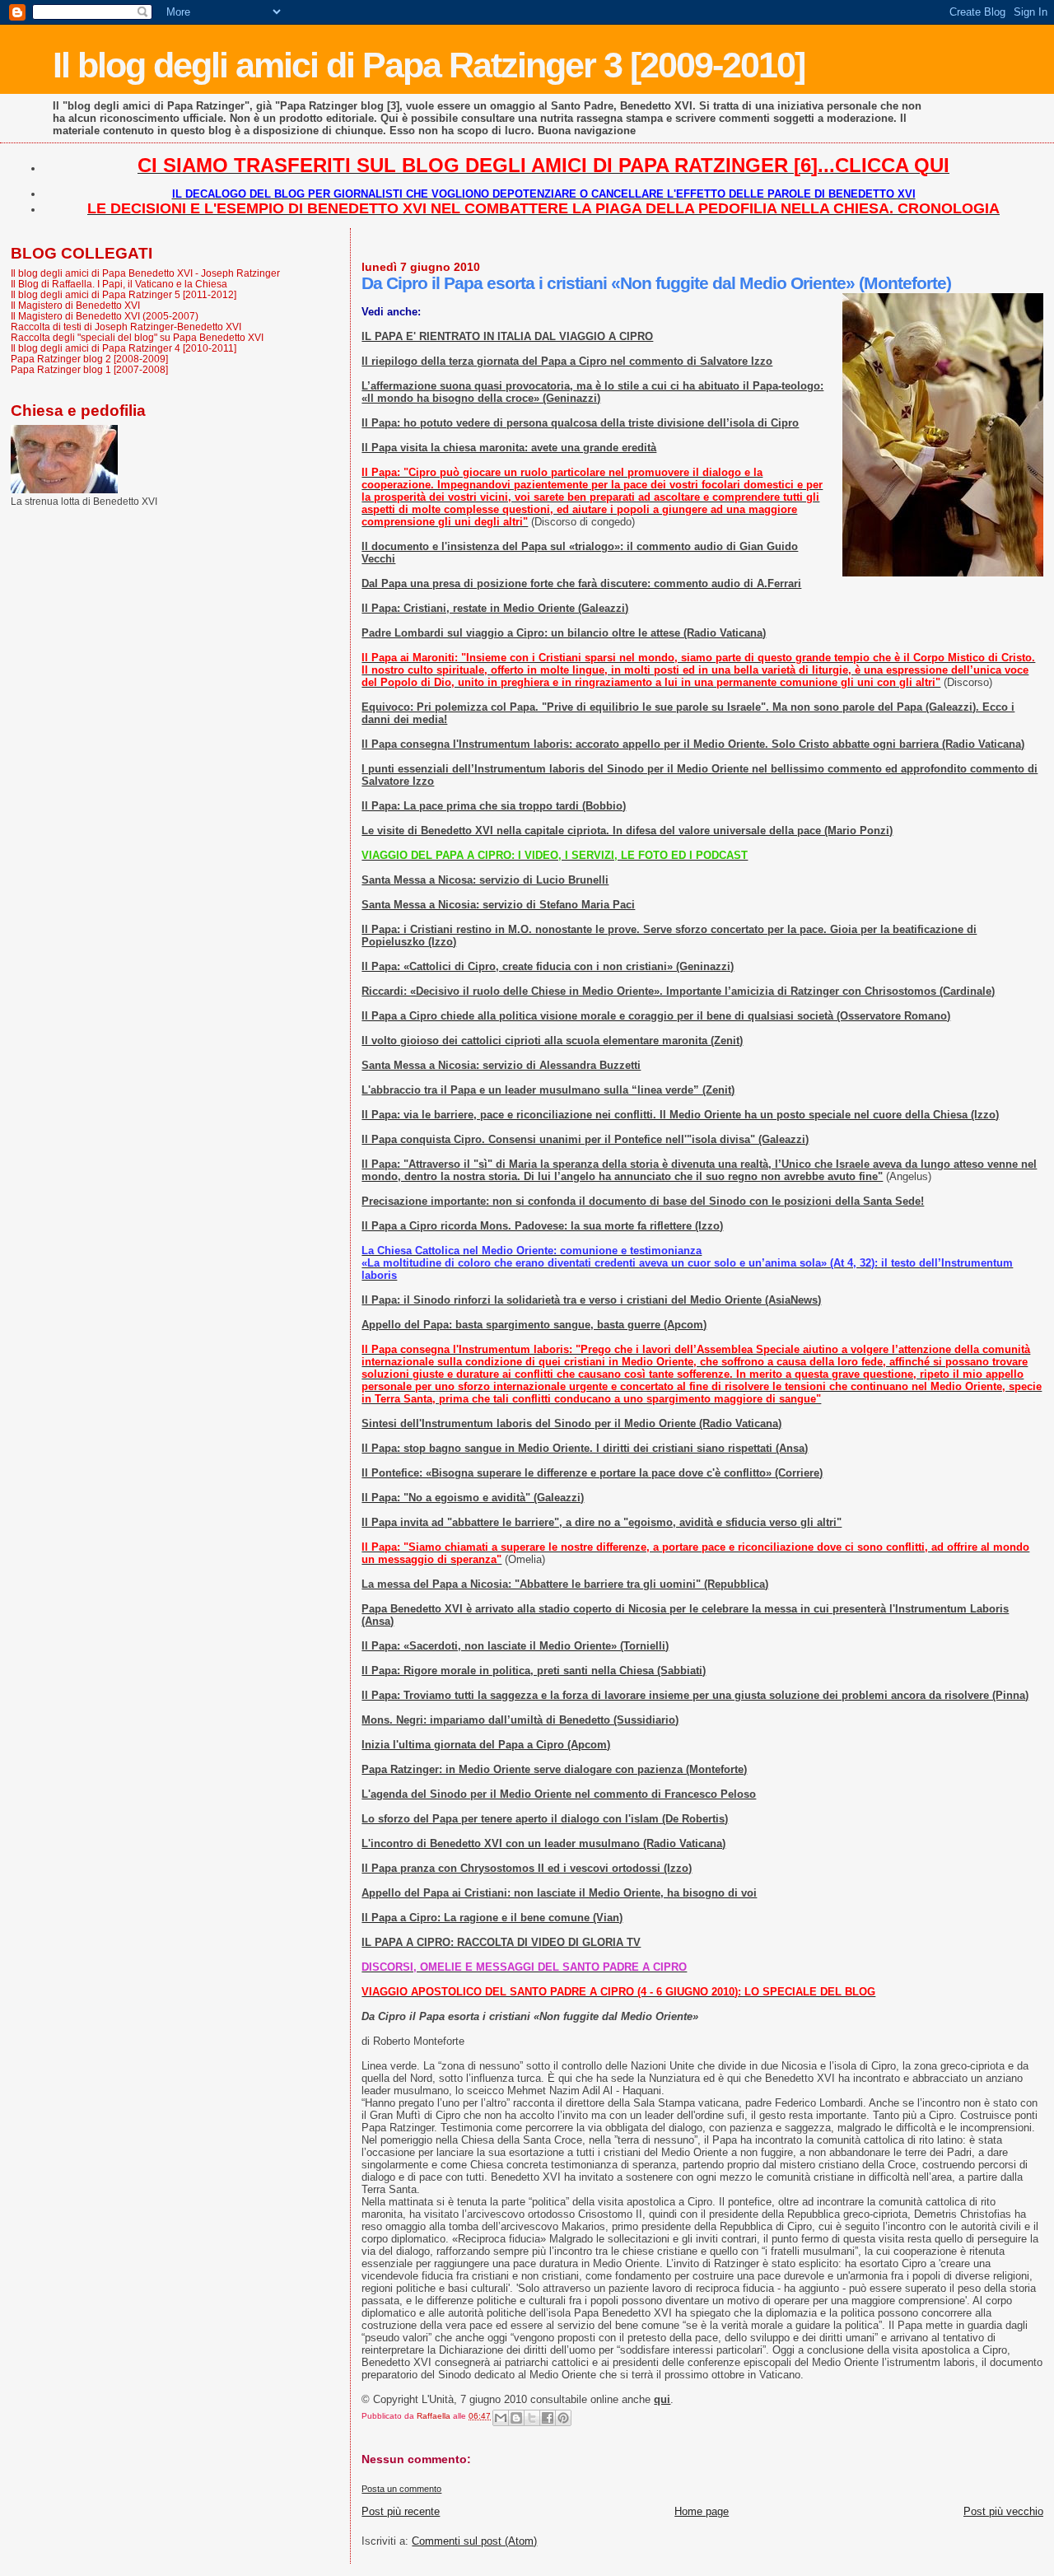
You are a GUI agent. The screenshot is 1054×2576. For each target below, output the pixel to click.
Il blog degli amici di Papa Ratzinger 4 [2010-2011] (124, 348)
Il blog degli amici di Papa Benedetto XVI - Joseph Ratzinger (145, 273)
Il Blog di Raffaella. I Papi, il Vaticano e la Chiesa (119, 284)
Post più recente (401, 2511)
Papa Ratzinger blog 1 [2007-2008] (89, 369)
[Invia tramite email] (501, 2418)
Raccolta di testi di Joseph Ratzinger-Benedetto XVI (126, 327)
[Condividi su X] (532, 2418)
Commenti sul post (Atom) (474, 2541)
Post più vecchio (1003, 2511)
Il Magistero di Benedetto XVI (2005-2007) (105, 316)
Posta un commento (401, 2489)
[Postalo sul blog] (516, 2418)
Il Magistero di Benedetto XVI (75, 305)
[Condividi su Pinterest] (563, 2418)
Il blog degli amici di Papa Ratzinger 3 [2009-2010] (429, 65)
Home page (702, 2511)
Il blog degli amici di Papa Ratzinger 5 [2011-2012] (124, 294)
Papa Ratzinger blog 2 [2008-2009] (89, 359)
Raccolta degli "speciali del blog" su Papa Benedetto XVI (137, 337)
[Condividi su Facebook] (548, 2418)
